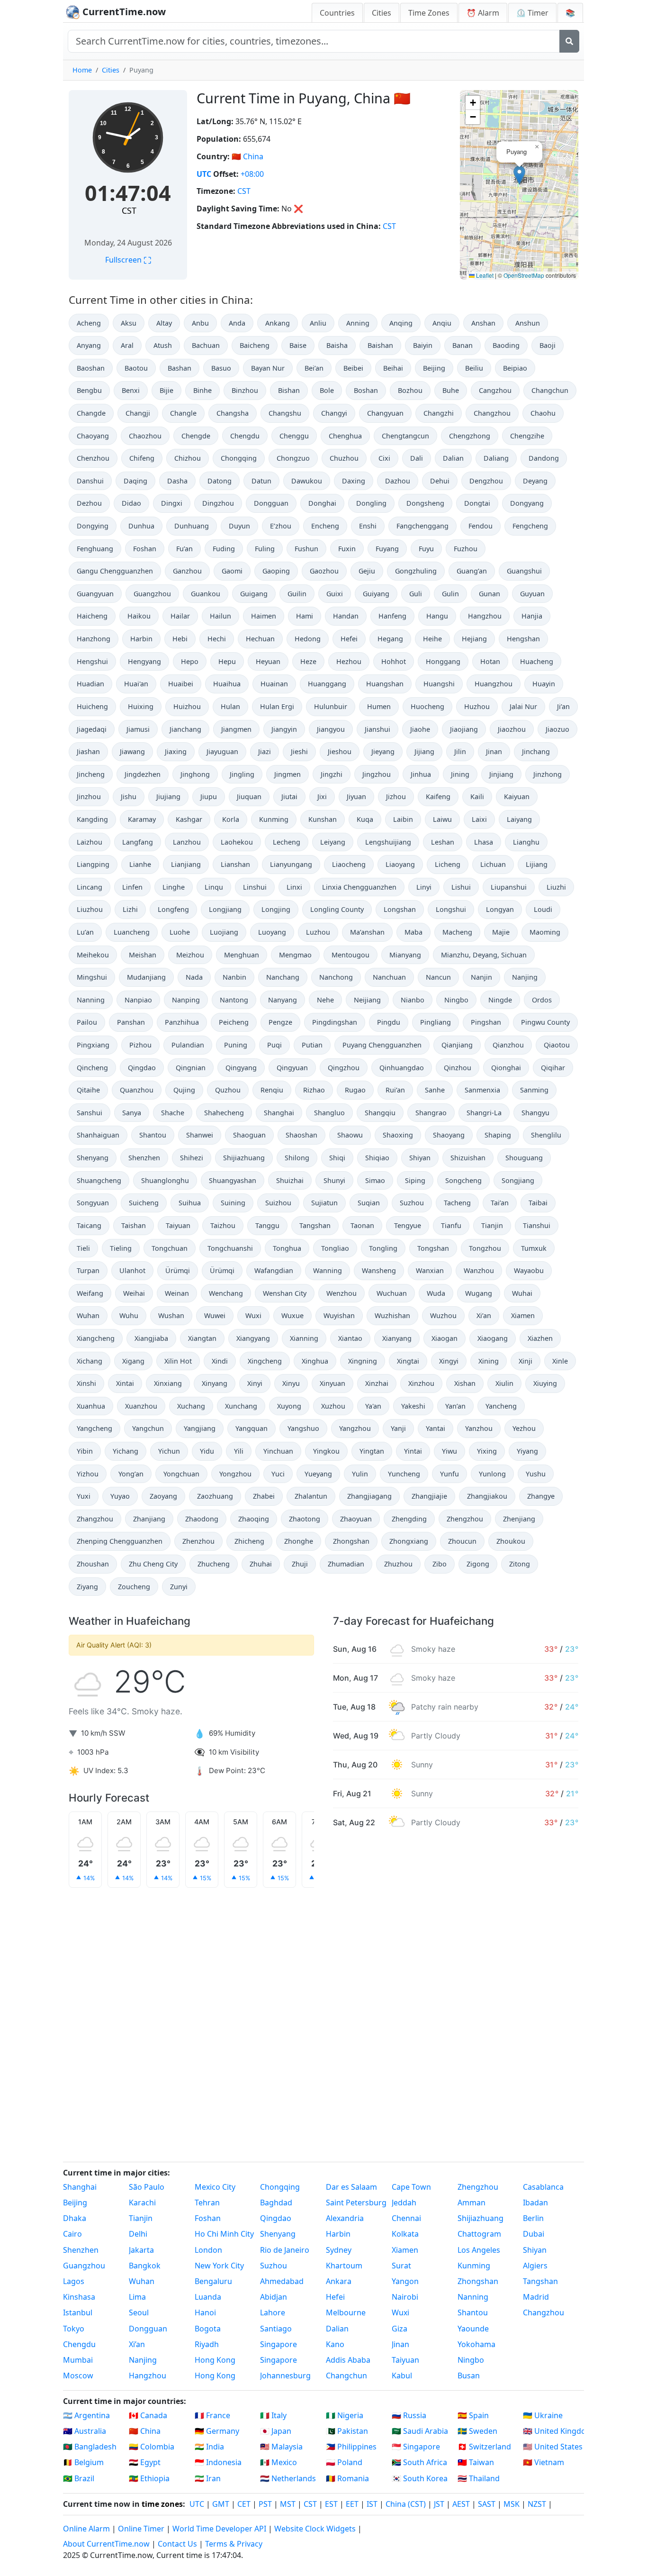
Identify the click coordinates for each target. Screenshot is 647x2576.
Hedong (308, 639)
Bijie (166, 390)
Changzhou (492, 413)
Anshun (528, 323)
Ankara (339, 2281)
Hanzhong (94, 639)
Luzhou (318, 932)
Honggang (443, 661)
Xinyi (255, 1383)
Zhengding (409, 1519)
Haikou (139, 616)
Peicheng (234, 1022)
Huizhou (187, 706)
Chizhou (188, 458)
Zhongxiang (409, 1541)
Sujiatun (324, 1203)
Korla (231, 819)
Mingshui (92, 977)
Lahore (273, 2312)
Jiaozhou (512, 729)
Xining (489, 1361)
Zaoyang (163, 1496)
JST (439, 2504)
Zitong (520, 1564)
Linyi (424, 887)
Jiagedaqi (92, 729)
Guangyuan (95, 594)
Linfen (132, 887)
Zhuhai (261, 1564)
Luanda (208, 2297)
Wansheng (379, 1270)
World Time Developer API (219, 2529)
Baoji (548, 345)
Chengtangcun (405, 436)
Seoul (139, 2312)
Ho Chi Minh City (224, 2234)
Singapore (279, 2344)
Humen (379, 706)
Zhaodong (202, 1519)
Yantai (436, 1428)
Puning (236, 1045)
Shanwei (200, 1135)
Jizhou (396, 796)
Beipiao (515, 368)
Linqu (214, 887)
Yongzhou (235, 1474)
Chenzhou (93, 458)
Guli (416, 594)
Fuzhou (466, 549)
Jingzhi (332, 774)
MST (288, 2504)
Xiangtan (202, 1338)
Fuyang (387, 549)
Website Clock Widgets (315, 2529)
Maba (413, 932)
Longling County (337, 909)
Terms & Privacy (234, 2544)
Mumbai (78, 2360)
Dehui (440, 481)
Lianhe (140, 864)
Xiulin (504, 1383)
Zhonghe (299, 1541)
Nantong (234, 1000)
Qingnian (191, 1068)
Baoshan (91, 368)
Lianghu (526, 842)
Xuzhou (333, 1406)
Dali (417, 458)
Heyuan (268, 661)
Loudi (543, 909)
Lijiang (537, 864)
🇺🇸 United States (553, 2447)
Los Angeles (479, 2250)
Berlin (533, 2218)
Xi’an (484, 1315)
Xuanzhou (141, 1406)
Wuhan (88, 1315)
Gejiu (367, 571)
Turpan (88, 1270)
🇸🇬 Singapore (416, 2447)
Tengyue (408, 1225)
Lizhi (130, 909)
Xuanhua (91, 1406)
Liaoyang (400, 864)
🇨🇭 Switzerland (484, 2447)
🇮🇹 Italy (273, 2415)
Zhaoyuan (356, 1519)
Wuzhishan (392, 1315)
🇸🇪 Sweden (477, 2431)
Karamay (142, 819)
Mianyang (405, 955)
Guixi (335, 594)
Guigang (254, 594)
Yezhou (524, 1428)
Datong (220, 481)
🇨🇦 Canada (148, 2415)
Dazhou (398, 481)
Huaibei (181, 684)
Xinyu (291, 1383)
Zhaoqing (254, 1519)
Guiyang (376, 594)
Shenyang (93, 1158)
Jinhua (421, 774)
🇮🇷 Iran (208, 2478)
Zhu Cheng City (153, 1564)
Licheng (448, 864)
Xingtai (408, 1361)
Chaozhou (145, 436)
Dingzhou (218, 503)
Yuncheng (404, 1474)
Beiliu (474, 368)
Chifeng (142, 458)
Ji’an (563, 706)
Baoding (506, 345)
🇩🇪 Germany (217, 2431)
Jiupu (209, 796)
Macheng (457, 932)
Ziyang (87, 1587)
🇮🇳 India (209, 2447)
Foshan (145, 549)
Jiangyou (331, 729)
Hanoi (205, 2312)
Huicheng (92, 706)
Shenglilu (546, 1135)
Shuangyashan (233, 1180)
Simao (375, 1180)
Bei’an (314, 368)
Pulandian (188, 1045)
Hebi (180, 639)
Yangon (405, 2281)
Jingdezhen (143, 774)
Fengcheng (530, 526)
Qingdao (142, 1068)
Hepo (190, 661)
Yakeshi (413, 1406)
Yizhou (88, 1474)
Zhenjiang (519, 1519)
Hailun (220, 616)
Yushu (536, 1474)
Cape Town (411, 2187)
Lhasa (484, 842)
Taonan (362, 1225)
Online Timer (141, 2529)
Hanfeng (392, 616)
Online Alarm (86, 2529)
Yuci (278, 1474)
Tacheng (457, 1203)
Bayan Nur (268, 368)
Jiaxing (176, 751)
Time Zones (429, 13)
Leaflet (484, 275)
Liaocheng (349, 864)
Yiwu (449, 1451)
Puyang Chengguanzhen (382, 1045)
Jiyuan (356, 796)
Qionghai (506, 1068)
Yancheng (501, 1406)
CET (244, 2504)
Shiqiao (377, 1158)
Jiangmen (236, 729)
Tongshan (433, 1248)
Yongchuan (181, 1474)
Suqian (369, 1203)
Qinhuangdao (402, 1068)
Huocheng (427, 706)
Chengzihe (527, 436)
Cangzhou (495, 390)
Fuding (224, 549)
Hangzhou (485, 616)
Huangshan (385, 684)
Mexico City (215, 2187)
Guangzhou (152, 594)
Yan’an (455, 1406)
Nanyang (283, 1000)
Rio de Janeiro (285, 2250)
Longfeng (173, 909)
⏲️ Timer (532, 13)
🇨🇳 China (145, 2431)
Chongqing (239, 458)
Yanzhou (479, 1428)
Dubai (534, 2234)
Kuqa (365, 819)
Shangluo (329, 1113)
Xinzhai (377, 1383)
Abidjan (274, 2297)
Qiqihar (553, 1068)
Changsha (233, 413)
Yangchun (148, 1428)
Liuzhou (90, 909)
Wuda (436, 1293)
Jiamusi (138, 729)
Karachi (142, 2203)
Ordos (542, 1000)
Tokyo (74, 2329)
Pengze (280, 1022)
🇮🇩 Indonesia (218, 2462)
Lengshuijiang (388, 842)
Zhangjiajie (429, 1496)
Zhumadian (346, 1564)
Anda (237, 323)
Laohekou (237, 842)
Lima (137, 2297)
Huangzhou (494, 684)
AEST (461, 2504)
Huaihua (227, 684)
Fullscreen (128, 260)
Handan (346, 616)
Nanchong (336, 977)
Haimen (264, 616)
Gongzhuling (416, 571)
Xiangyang (253, 1338)
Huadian (90, 684)
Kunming (274, 819)
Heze (308, 661)
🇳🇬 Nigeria (345, 2415)
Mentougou (350, 955)
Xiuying (545, 1383)
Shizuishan (468, 1158)
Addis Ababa (348, 2360)
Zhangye (541, 1496)
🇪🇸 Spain (473, 2415)
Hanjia (532, 616)
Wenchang (226, 1293)
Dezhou (89, 503)
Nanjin (481, 977)
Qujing (184, 1090)
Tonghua (287, 1248)
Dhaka (75, 2218)
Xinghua (315, 1361)
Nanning (91, 1000)
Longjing (276, 909)
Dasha (177, 481)
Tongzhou (485, 1248)
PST (265, 2504)
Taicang (89, 1225)
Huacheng (537, 661)
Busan (469, 2376)
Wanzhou (479, 1270)
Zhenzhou (198, 1541)
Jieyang (383, 751)
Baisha (337, 345)
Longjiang (225, 909)
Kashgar (189, 819)
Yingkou (326, 1451)
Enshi (368, 526)
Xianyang (397, 1338)
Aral (127, 345)
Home (82, 70)
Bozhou (410, 390)
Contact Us (177, 2544)
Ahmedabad (282, 2281)
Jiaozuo (557, 729)
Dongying (93, 526)
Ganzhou (187, 571)
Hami (305, 616)
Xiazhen (540, 1338)
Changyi (334, 413)
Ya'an (373, 1406)
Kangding (92, 819)
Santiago (276, 2329)
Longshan (400, 909)
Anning (358, 323)
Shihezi (192, 1158)
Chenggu (294, 436)
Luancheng (132, 932)
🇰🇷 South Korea (420, 2478)
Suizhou (278, 1203)
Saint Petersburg (356, 2203)
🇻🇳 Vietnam (544, 2462)
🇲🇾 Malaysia (281, 2447)
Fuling (265, 549)
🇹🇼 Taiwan (476, 2462)
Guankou (206, 594)
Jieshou (340, 751)
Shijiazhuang (244, 1158)
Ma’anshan (367, 932)
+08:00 (252, 174)
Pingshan (486, 1022)
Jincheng (91, 774)
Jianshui (377, 729)
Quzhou (228, 1090)
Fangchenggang (422, 526)
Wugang (479, 1293)
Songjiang (518, 1180)
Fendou (481, 526)
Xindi (220, 1361)
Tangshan (315, 1225)
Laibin (403, 819)
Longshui (451, 909)
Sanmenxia (482, 1090)
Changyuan (385, 413)
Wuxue (292, 1315)
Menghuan (242, 955)
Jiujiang (168, 796)
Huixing (141, 706)
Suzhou (412, 1203)
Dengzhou (486, 481)
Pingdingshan (335, 1022)
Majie (501, 932)
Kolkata (405, 2234)
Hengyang (144, 661)
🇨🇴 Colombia (152, 2447)
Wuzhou (443, 1315)
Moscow (78, 2376)
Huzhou (477, 706)
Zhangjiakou (487, 1496)
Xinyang (215, 1383)
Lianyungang (291, 864)
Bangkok (145, 2266)
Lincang (90, 887)
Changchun (550, 390)
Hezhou (349, 661)
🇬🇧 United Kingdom (553, 2431)
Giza (400, 2329)
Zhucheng (214, 1564)
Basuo (221, 368)
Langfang (138, 842)
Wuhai (522, 1293)
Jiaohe (420, 729)
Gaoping (276, 571)
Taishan (134, 1225)
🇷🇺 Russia (409, 2415)
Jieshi (299, 751)
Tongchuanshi (230, 1248)
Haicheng (92, 616)
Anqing (401, 323)
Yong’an (131, 1474)
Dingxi (172, 503)
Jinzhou (89, 796)
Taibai (538, 1203)
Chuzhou (344, 458)
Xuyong (289, 1406)
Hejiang (474, 639)
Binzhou (245, 390)
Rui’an (395, 1090)
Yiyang (527, 1451)
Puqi (274, 1045)
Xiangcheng (96, 1338)
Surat (401, 2266)
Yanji (398, 1428)
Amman (472, 2203)
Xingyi (449, 1361)
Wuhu (129, 1315)
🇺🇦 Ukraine (543, 2415)
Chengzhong (470, 436)
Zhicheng (249, 1541)
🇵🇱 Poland (344, 2462)
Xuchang (191, 1406)
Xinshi (86, 1383)
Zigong (478, 1564)
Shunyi (334, 1180)
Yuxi (84, 1496)
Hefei (349, 639)
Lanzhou (187, 842)
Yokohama (476, 2344)
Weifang (90, 1293)
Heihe (432, 639)
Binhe (202, 390)
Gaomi (232, 571)
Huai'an (136, 684)
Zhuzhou (398, 1564)
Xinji (526, 1361)
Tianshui (537, 1225)
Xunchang (241, 1406)
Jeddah (404, 2203)
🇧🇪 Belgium (83, 2462)
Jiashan (88, 751)
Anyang (89, 345)
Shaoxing (398, 1135)
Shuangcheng (99, 1180)
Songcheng (463, 1180)
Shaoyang (449, 1135)
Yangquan (252, 1428)
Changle (183, 413)
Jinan (494, 751)
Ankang (278, 323)
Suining (233, 1203)
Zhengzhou (465, 1519)
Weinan (177, 1293)
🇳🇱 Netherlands (288, 2478)
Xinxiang (168, 1383)
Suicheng (144, 1203)
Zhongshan (351, 1541)
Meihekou (93, 955)
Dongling (371, 503)
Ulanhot (132, 1270)
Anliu (318, 323)
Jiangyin (284, 729)
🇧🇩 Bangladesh (90, 2447)
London (208, 2250)
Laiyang (519, 819)
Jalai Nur (523, 706)
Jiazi (265, 751)
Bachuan (206, 345)
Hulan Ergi (277, 706)
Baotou (136, 368)
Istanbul (78, 2312)
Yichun (169, 1451)
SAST (487, 2504)
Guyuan (532, 594)
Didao (131, 503)
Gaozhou (324, 571)
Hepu (227, 661)
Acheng (89, 323)
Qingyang (241, 1068)
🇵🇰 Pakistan (347, 2431)
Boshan (366, 390)
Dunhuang (192, 526)
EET (352, 2504)
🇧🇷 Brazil (79, 2478)
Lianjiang (186, 864)
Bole (327, 390)
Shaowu (350, 1135)
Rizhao (314, 1090)
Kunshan (323, 819)
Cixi (384, 458)
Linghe (174, 887)
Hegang (390, 639)
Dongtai (477, 503)
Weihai (134, 1293)
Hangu (437, 616)
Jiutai (289, 796)
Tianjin (492, 1225)
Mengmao (295, 955)
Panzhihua (182, 1022)
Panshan (131, 1022)
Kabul (402, 2376)
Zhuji (300, 1564)
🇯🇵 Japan (276, 2431)
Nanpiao (138, 1000)
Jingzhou (377, 774)
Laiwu (442, 819)
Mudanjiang (146, 977)
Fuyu (426, 549)
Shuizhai (290, 1180)
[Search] (569, 41)
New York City (219, 2266)
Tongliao (335, 1248)
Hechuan (260, 639)
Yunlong (492, 1474)
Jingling (242, 774)
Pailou (87, 1022)
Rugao (355, 1090)
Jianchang (185, 729)
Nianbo (413, 1000)
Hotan (490, 661)
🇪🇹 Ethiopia (149, 2478)
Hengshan (523, 639)
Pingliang (436, 1022)
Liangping (93, 864)
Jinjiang (501, 774)
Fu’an (184, 549)
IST (372, 2504)
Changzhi (439, 413)
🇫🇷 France (212, 2415)
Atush (163, 345)
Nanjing (525, 977)
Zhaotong (305, 1519)
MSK (512, 2504)
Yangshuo (303, 1428)
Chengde (196, 436)
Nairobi (405, 2297)
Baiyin (423, 345)
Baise (298, 345)
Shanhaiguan (98, 1135)
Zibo (440, 1564)
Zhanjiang (149, 1519)
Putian (312, 1045)
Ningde (500, 1000)
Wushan (171, 1315)
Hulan (230, 706)
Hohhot (394, 661)
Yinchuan (278, 1451)
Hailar (180, 616)
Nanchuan (389, 977)
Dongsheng (425, 503)
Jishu (129, 796)
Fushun (306, 549)
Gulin (450, 594)
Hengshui (92, 661)
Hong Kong (215, 2360)
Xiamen (523, 1315)
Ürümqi (178, 1270)
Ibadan (535, 2203)
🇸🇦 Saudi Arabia (420, 2431)
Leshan (443, 842)
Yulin (360, 1474)
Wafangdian (274, 1270)
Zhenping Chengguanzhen (120, 1541)
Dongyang (527, 503)
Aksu (129, 323)
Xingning (363, 1361)
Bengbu (89, 390)
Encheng (325, 526)
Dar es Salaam (351, 2187)
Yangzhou (355, 1428)
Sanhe (435, 1090)
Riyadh (207, 2344)
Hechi (217, 639)
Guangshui (524, 571)
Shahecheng (224, 1113)
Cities (382, 13)
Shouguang (524, 1158)
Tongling (383, 1248)
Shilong (297, 1158)
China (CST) (406, 2504)
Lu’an (85, 932)
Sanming (534, 1090)
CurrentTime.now (123, 12)
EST (331, 2504)
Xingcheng (265, 1361)
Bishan (289, 390)
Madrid (536, 2297)
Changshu (285, 413)
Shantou (153, 1135)
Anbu (200, 323)
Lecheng (287, 842)
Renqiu (272, 1090)
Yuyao (120, 1496)
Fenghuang (95, 549)
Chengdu (245, 436)
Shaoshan (301, 1135)
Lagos (74, 2281)
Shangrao (431, 1113)
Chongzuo (293, 458)
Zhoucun (462, 1541)
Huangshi (439, 684)
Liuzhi (556, 887)
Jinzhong (548, 774)
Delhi (138, 2234)
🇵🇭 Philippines (351, 2447)
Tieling (121, 1248)
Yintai (413, 1451)
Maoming (545, 932)
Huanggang (327, 684)
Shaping (498, 1135)
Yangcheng (94, 1428)
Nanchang (283, 977)
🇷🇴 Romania (347, 2478)
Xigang (133, 1361)
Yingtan (372, 1451)
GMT (221, 2504)
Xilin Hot (178, 1361)
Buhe (451, 390)
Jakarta (141, 2250)
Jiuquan (249, 796)
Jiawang (132, 751)
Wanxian (430, 1270)
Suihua (190, 1203)
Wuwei (215, 1315)
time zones (162, 2504)
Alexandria (345, 2218)
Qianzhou (508, 1045)
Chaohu (543, 413)
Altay (164, 323)
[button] (519, 175)
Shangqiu (380, 1113)
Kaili (477, 796)
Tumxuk (534, 1248)
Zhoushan (93, 1564)
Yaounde (473, 2329)
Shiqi (337, 1158)
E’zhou (281, 526)
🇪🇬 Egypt (145, 2462)
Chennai (406, 2218)
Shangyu (535, 1113)
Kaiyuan (517, 796)
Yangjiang (200, 1428)
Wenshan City (285, 1293)
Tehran (207, 2203)
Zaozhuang (215, 1496)
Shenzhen (144, 1158)
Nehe (325, 1000)
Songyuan (93, 1203)
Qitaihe (88, 1090)
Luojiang (224, 932)
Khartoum (344, 2266)
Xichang (90, 1361)
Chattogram (479, 2234)
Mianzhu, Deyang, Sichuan (484, 955)
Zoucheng (134, 1587)
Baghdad (276, 2203)
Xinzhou (421, 1383)
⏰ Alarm (483, 13)
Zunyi (179, 1587)
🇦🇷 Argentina (86, 2415)
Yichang (126, 1451)
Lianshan (235, 864)
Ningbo (456, 1000)
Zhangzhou (95, 1519)
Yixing (487, 1451)
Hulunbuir (331, 706)
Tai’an (500, 1203)
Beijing (434, 368)
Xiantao (350, 1338)
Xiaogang (493, 1338)
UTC (204, 174)
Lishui (461, 887)
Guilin (297, 594)
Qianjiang (457, 1045)
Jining (460, 774)
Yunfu (449, 1474)
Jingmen (288, 774)
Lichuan (493, 864)
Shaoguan (249, 1135)
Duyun (239, 526)
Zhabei (264, 1496)
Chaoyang (93, 436)
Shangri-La (484, 1113)
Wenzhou (341, 1293)
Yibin (85, 1451)
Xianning (304, 1338)
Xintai (125, 1383)
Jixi (322, 796)
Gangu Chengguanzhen (115, 571)
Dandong (544, 458)
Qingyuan (292, 1068)
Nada (194, 977)
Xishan (465, 1383)
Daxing (354, 481)
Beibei (353, 368)
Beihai (393, 368)
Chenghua (345, 436)
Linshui (255, 887)
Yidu (207, 1451)
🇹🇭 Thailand (479, 2478)
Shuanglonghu (165, 1180)
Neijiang (367, 1000)
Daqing (135, 481)
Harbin (141, 639)
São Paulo (147, 2187)
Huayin (544, 684)
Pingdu (389, 1022)
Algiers (535, 2266)
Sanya (132, 1113)
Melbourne (346, 2312)
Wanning (328, 1270)
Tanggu (267, 1225)
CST (129, 210)
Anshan (483, 323)
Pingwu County (545, 1022)
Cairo (72, 2234)
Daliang (496, 458)
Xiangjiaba (151, 1338)
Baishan (380, 345)
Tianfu (451, 1225)
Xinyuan (332, 1383)
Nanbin (234, 977)
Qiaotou (557, 1045)
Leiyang (333, 842)
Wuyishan (339, 1315)
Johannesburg (285, 2376)
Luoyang (272, 932)
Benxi (131, 390)
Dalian (453, 458)
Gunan (490, 594)
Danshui (90, 481)
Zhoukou (511, 1541)
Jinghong (195, 774)
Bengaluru (213, 2281)
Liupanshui (509, 887)
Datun (261, 481)
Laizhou (90, 842)
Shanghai (279, 1113)
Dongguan (271, 503)
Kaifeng (438, 796)
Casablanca (543, 2187)
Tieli (83, 1248)
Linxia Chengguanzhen (359, 887)
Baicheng (255, 345)
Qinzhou (458, 1068)
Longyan (500, 909)
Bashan (180, 368)
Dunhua (141, 526)
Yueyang (318, 1474)
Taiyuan (178, 1225)
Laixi (479, 819)
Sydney (339, 2250)
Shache (173, 1113)
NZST (537, 2504)
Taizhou (223, 1225)
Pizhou (140, 1045)
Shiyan (420, 1158)
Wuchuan (392, 1293)
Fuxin (347, 549)
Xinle (560, 1361)
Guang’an (472, 571)
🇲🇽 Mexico (279, 2462)
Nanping (186, 1000)
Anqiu (442, 323)
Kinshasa (79, 2297)
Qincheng (92, 1068)
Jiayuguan (222, 751)
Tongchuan (170, 1248)
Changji (138, 413)
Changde (91, 413)
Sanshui (90, 1113)
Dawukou (307, 481)
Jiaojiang (464, 729)
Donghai (322, 503)
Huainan (274, 684)
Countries (337, 13)
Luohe (180, 932)
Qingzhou (344, 1068)
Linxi (294, 887)
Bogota (208, 2329)
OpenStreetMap (524, 275)
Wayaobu (529, 1270)
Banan (463, 345)
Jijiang (424, 751)
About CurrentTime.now (106, 2544)
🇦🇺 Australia (85, 2431)
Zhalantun (311, 1496)
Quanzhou (137, 1090)
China (253, 156)
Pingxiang (93, 1045)
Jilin (460, 751)
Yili (239, 1451)
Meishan (143, 955)
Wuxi (253, 1315)
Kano (335, 2344)
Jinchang (536, 751)
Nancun (438, 977)
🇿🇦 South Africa (419, 2462)
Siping (415, 1180)
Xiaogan (445, 1338)
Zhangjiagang (369, 1496)
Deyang (535, 481)
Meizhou (190, 955)
